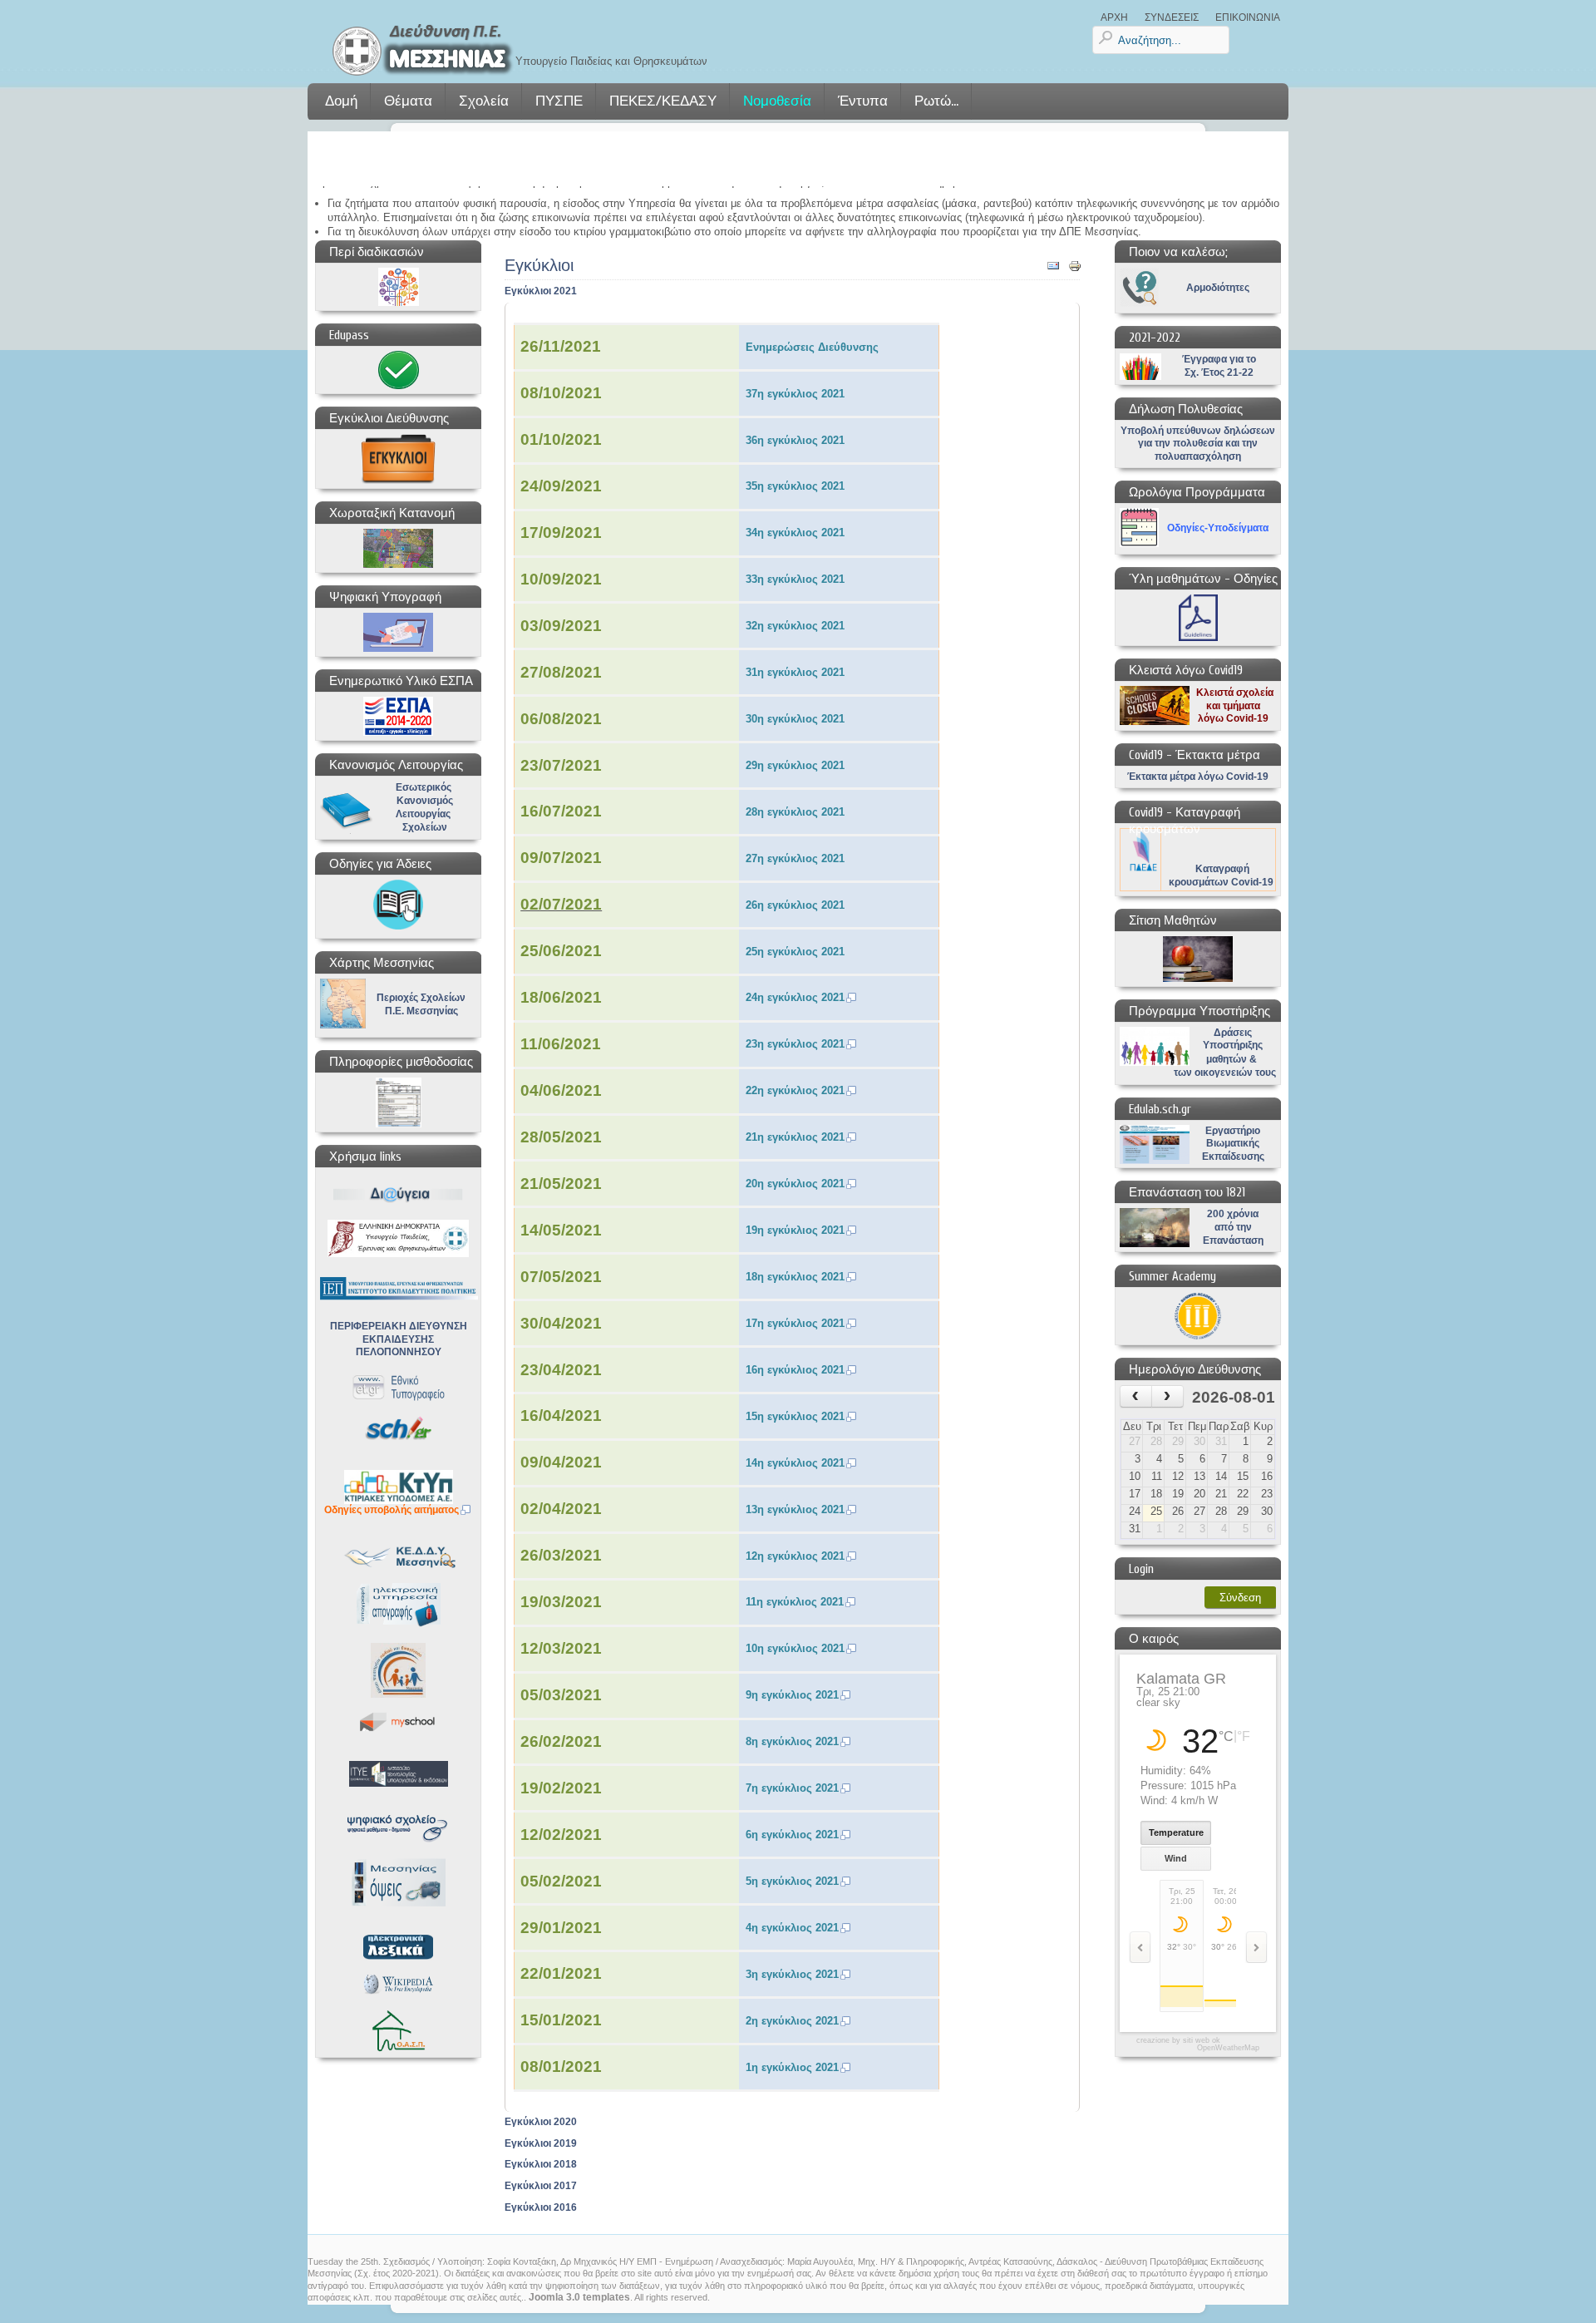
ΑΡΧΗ (1114, 17)
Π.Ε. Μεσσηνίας (421, 1011)
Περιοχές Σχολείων (421, 998)
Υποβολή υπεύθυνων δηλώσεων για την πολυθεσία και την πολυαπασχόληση (1198, 444)
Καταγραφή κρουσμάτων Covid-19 (1221, 875)
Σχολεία (484, 101)
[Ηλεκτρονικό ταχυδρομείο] (1053, 269)
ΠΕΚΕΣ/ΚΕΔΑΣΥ (663, 101)
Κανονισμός (425, 801)
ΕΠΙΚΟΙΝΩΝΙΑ (1248, 17)
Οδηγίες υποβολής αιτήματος (392, 1510)
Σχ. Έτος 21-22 (1219, 372)
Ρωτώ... (936, 101)
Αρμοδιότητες (1218, 288)
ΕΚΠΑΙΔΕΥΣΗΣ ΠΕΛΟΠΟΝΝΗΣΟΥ (399, 1346)
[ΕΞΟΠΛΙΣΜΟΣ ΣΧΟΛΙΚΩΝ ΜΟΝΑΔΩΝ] (398, 1487)
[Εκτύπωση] (1075, 269)
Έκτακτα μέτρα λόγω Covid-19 (1198, 777)
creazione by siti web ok (1178, 2041)
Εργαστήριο (1233, 1131)
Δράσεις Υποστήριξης (1233, 1039)
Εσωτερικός (424, 787)
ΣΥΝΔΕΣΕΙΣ (1172, 17)
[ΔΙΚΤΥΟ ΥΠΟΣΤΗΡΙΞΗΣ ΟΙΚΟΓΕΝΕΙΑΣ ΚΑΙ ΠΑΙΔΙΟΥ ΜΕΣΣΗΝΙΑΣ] (398, 1670)
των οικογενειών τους (1225, 1073)
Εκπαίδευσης (1233, 1157)
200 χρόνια (1233, 1214)
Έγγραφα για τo (1219, 359)
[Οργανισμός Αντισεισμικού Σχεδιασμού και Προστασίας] (398, 2031)
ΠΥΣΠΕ (559, 101)
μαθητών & (1231, 1059)
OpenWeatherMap (1228, 2048)
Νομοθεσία (777, 101)
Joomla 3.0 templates (579, 2297)
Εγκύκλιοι (539, 266)
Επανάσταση (1233, 1240)
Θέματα (408, 101)
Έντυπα (863, 101)
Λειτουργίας (423, 814)
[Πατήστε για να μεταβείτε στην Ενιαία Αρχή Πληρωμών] (398, 1102)
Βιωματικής (1233, 1143)
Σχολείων (425, 827)
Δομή (341, 101)
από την (1233, 1227)
